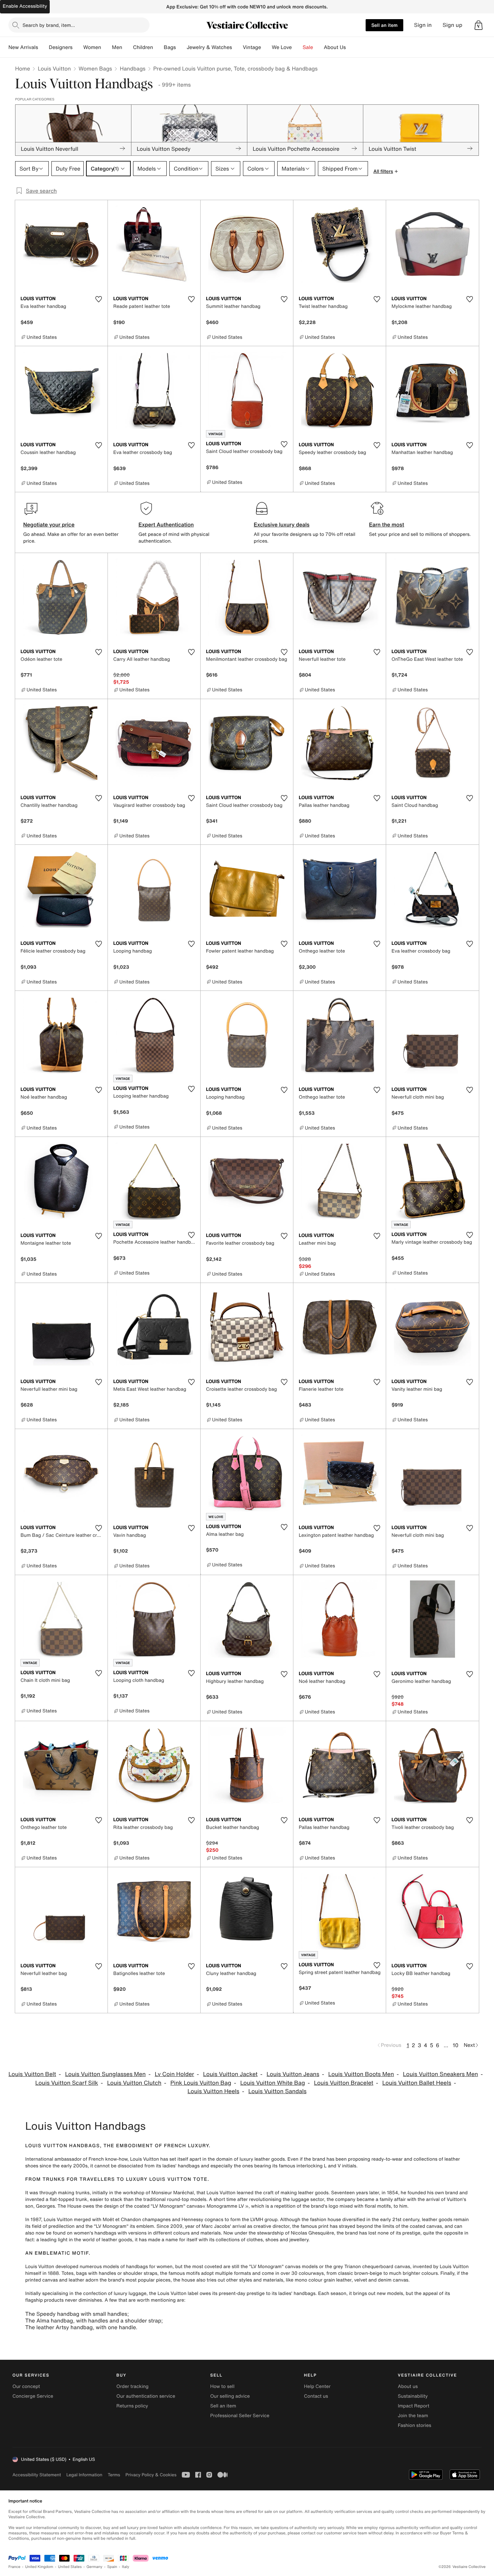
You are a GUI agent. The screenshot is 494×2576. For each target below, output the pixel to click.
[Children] (158, 47)
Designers (61, 47)
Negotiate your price (49, 524)
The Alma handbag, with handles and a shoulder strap (93, 2320)
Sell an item (384, 25)
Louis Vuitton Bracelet (344, 2083)
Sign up (452, 25)
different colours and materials (187, 2233)
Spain (112, 2567)
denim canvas (393, 2280)
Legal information (84, 2475)
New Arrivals (23, 47)
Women (92, 47)
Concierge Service (33, 2396)
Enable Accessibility (25, 6)
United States (70, 2567)
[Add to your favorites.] (98, 299)
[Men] (128, 47)
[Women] (107, 47)
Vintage (252, 47)
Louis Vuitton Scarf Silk (67, 2083)
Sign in (423, 25)
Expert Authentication (166, 524)
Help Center (317, 2386)
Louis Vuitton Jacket (230, 2074)
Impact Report (414, 2406)
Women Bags (95, 68)
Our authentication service (146, 2396)
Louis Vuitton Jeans (293, 2074)
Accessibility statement (37, 2475)
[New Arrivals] (43, 47)
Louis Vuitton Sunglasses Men (106, 2074)
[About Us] (351, 47)
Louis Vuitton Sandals (277, 2091)
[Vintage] (266, 47)
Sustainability (413, 2396)
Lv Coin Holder (174, 2074)
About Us (335, 47)
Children (143, 47)
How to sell (222, 2386)
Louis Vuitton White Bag (273, 2083)
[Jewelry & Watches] (237, 47)
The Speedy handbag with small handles (76, 2314)
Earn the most (387, 524)
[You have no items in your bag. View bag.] (479, 25)
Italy (126, 2567)
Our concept (26, 2386)
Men (117, 47)
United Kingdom (39, 2567)
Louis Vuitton (54, 68)
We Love (282, 47)
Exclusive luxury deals (282, 524)
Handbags (132, 68)
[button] (479, 25)
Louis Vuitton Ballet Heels (417, 2083)
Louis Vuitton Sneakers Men (440, 2074)
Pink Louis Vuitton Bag (201, 2083)
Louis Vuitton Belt (32, 2074)
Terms (114, 2475)
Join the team (413, 2416)
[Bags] (181, 47)
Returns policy (132, 2406)
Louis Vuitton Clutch (134, 2083)
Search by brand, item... (49, 25)
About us (408, 2386)
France (14, 2567)
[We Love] (297, 47)
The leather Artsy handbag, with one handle (80, 2327)
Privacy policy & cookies (151, 2475)
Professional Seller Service (240, 2416)
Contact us (316, 2396)
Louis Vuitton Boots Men (361, 2074)
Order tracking (132, 2386)
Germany (94, 2567)
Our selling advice (230, 2396)
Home (23, 68)
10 (456, 2045)
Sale (308, 47)
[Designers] (78, 47)
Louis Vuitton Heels (213, 2091)
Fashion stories (415, 2425)
